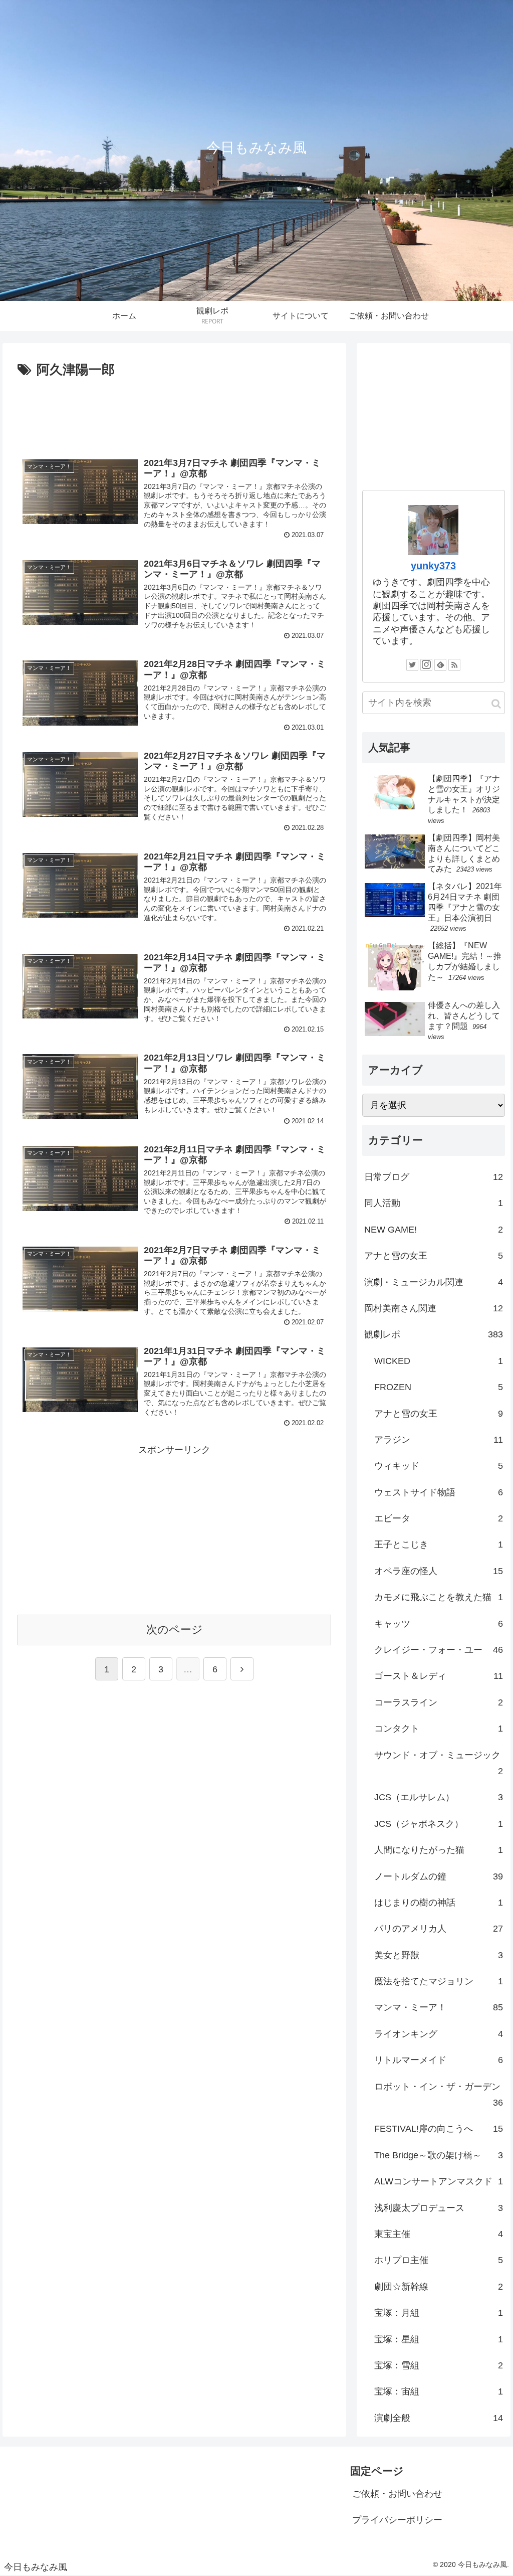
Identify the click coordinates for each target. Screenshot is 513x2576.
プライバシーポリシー (397, 2520)
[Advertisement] (174, 412)
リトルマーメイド (439, 2060)
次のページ (175, 1629)
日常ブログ (434, 1177)
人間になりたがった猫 (439, 1850)
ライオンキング (439, 2034)
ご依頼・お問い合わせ (397, 2494)
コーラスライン (439, 1702)
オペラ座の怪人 (439, 1571)
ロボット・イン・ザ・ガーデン (439, 2095)
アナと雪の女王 (434, 1256)
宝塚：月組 (439, 2313)
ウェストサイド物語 (439, 1492)
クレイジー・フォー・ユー (439, 1650)
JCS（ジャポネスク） (439, 1824)
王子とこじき (439, 1544)
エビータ (439, 1518)
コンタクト (439, 1729)
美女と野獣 (439, 1955)
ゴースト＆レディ (439, 1676)
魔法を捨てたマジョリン (439, 1981)
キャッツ (439, 1624)
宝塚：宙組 (439, 2391)
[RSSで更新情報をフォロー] (454, 665)
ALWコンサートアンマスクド (439, 2181)
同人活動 (434, 1203)
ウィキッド (439, 1466)
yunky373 (433, 566)
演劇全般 (439, 2418)
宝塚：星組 (439, 2339)
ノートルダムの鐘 (439, 1876)
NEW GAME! (434, 1230)
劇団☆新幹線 (439, 2287)
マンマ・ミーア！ (439, 2007)
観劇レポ (434, 1334)
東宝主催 (439, 2234)
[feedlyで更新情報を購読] (440, 665)
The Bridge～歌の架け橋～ (439, 2155)
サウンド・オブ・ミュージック (439, 1763)
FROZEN (439, 1387)
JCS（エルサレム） (439, 1797)
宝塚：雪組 (439, 2365)
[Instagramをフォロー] (426, 665)
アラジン (439, 1440)
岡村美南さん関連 (434, 1308)
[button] (496, 704)
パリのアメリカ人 (439, 1929)
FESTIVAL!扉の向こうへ (439, 2129)
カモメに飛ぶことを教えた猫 (439, 1597)
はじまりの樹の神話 (439, 1903)
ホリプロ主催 (439, 2260)
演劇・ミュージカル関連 (434, 1282)
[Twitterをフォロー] (412, 665)
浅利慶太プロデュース (439, 2208)
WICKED (439, 1361)
